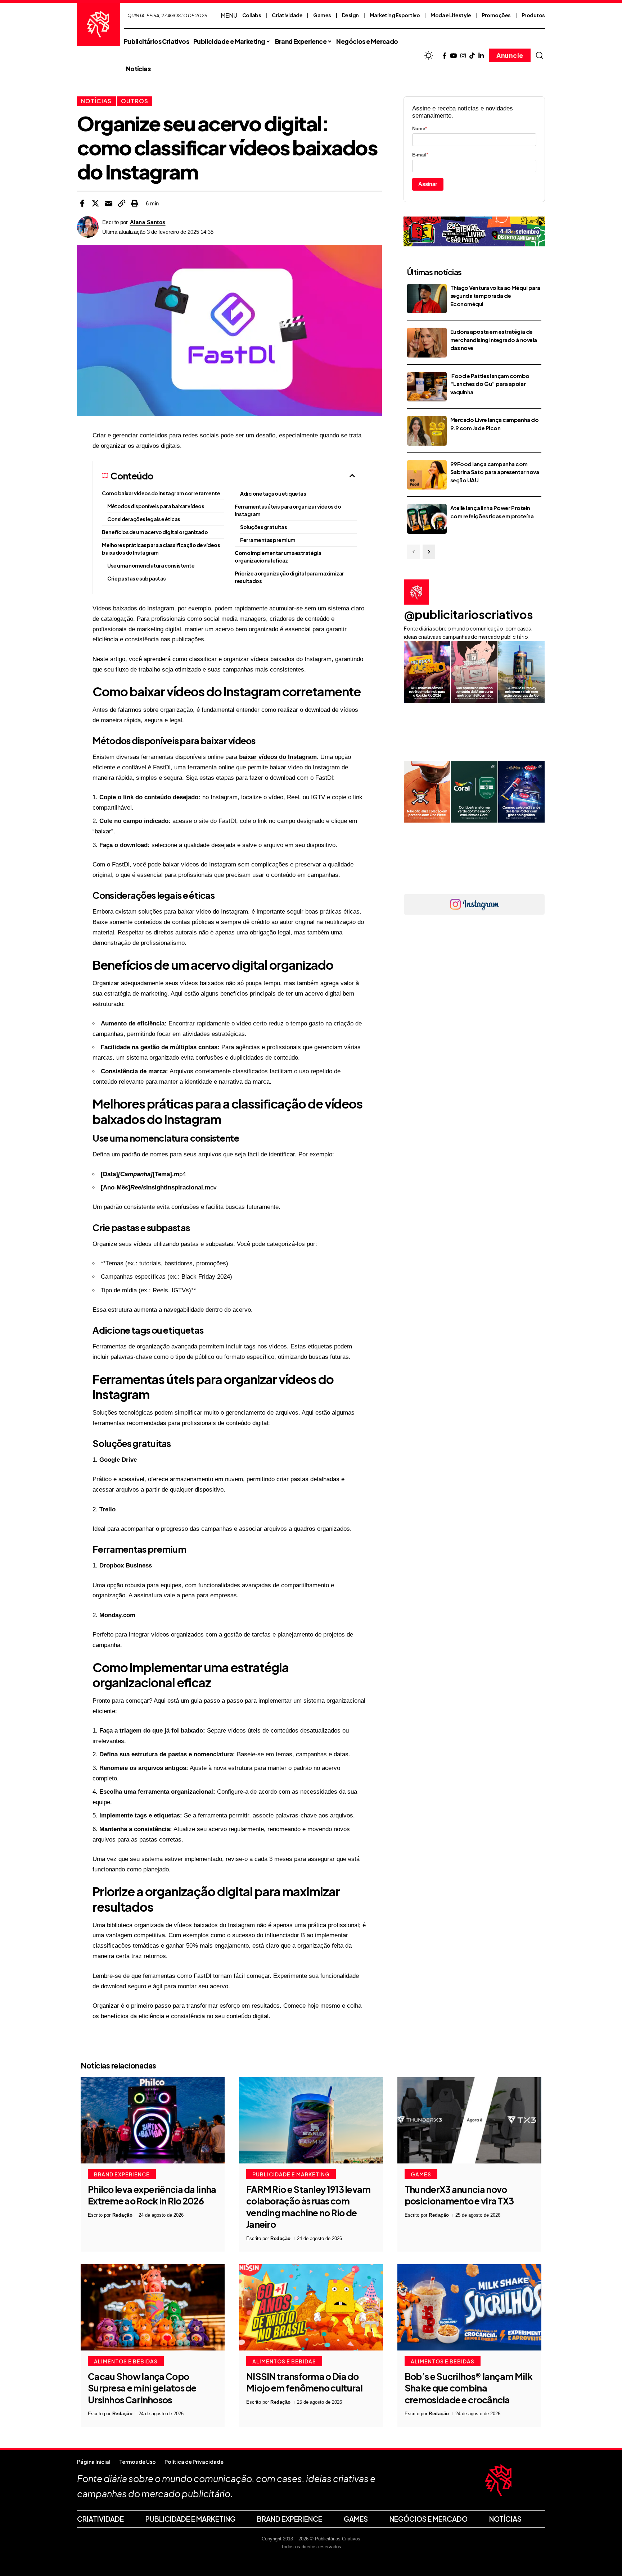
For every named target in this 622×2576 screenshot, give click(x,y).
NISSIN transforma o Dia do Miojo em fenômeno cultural (305, 2382)
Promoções (496, 15)
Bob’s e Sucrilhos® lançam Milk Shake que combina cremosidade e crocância (468, 2388)
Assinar (428, 184)
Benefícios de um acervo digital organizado (155, 532)
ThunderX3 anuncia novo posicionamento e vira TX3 (459, 2195)
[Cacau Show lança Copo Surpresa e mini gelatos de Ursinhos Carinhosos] (153, 2307)
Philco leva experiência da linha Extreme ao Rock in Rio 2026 (152, 2195)
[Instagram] (463, 56)
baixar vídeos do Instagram (278, 757)
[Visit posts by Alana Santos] (88, 227)
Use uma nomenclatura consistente (151, 565)
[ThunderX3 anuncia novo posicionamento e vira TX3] (469, 2120)
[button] (540, 55)
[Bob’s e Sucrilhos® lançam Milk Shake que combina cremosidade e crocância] (469, 2307)
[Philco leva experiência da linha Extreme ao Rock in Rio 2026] (153, 2120)
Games (322, 15)
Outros (135, 101)
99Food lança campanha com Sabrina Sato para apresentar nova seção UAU (495, 472)
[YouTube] (453, 56)
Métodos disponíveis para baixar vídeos (156, 506)
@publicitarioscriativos (468, 614)
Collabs (252, 15)
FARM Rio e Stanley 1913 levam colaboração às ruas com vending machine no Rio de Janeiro (308, 2207)
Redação (123, 2215)
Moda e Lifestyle (451, 15)
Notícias (96, 101)
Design (350, 15)
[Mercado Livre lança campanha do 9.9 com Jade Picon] (427, 431)
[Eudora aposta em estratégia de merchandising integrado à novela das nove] (427, 343)
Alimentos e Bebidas (126, 2361)
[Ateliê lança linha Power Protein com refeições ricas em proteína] (427, 519)
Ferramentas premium (268, 540)
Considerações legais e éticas (144, 519)
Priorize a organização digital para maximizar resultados (289, 577)
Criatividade (287, 15)
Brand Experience (122, 2174)
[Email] (108, 203)
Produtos (533, 15)
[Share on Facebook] (82, 203)
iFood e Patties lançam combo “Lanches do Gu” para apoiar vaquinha (490, 384)
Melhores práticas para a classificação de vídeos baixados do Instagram (161, 549)
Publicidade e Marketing (291, 2174)
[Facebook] (444, 56)
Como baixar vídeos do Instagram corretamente (161, 493)
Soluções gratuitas (263, 527)
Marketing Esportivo (395, 15)
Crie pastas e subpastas (137, 578)
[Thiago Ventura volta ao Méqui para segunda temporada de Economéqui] (427, 299)
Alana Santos (148, 222)
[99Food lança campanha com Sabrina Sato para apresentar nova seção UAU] (427, 475)
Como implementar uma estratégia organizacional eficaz (278, 557)
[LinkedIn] (481, 56)
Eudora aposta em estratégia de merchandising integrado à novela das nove (494, 340)
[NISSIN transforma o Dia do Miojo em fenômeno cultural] (311, 2307)
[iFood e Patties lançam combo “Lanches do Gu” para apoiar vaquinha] (427, 387)
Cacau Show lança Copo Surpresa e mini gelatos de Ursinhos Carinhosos (142, 2388)
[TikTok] (472, 56)
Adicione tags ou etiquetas (273, 493)
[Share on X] (95, 203)
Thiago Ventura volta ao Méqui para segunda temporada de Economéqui (495, 296)
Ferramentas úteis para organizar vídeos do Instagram (288, 510)
